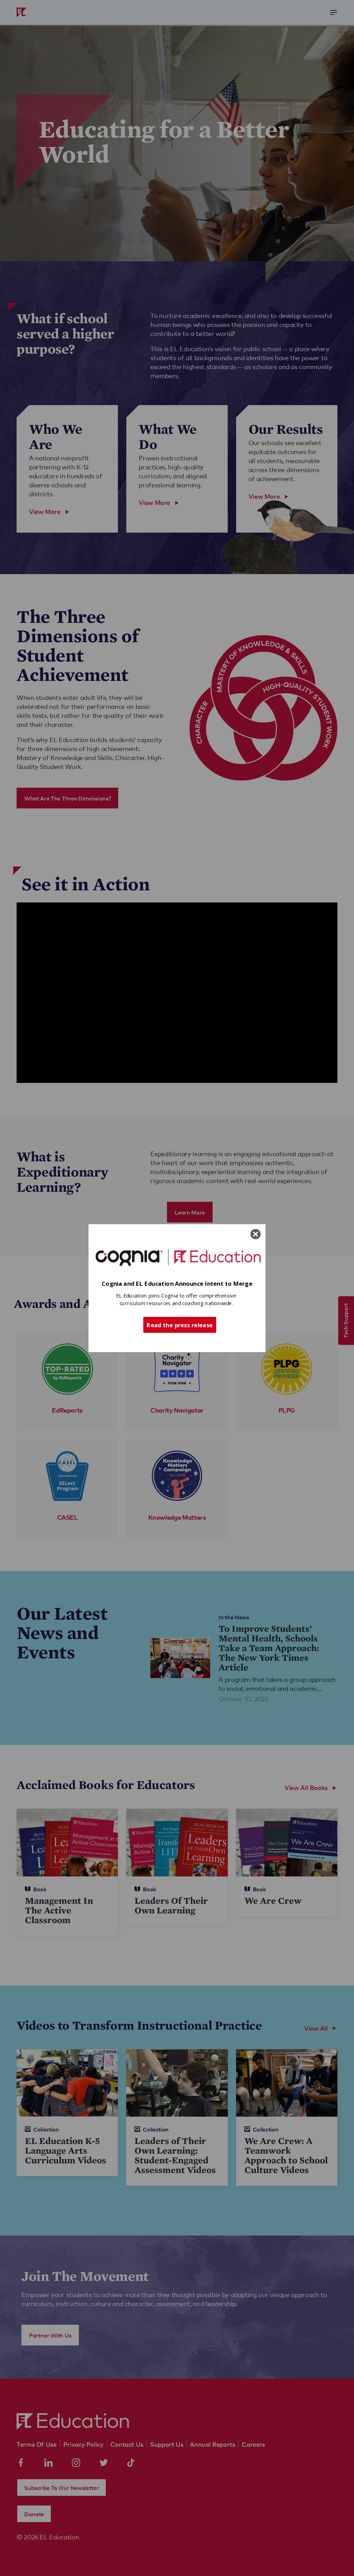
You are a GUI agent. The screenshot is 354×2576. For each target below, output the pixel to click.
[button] (177, 1284)
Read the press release (180, 1324)
